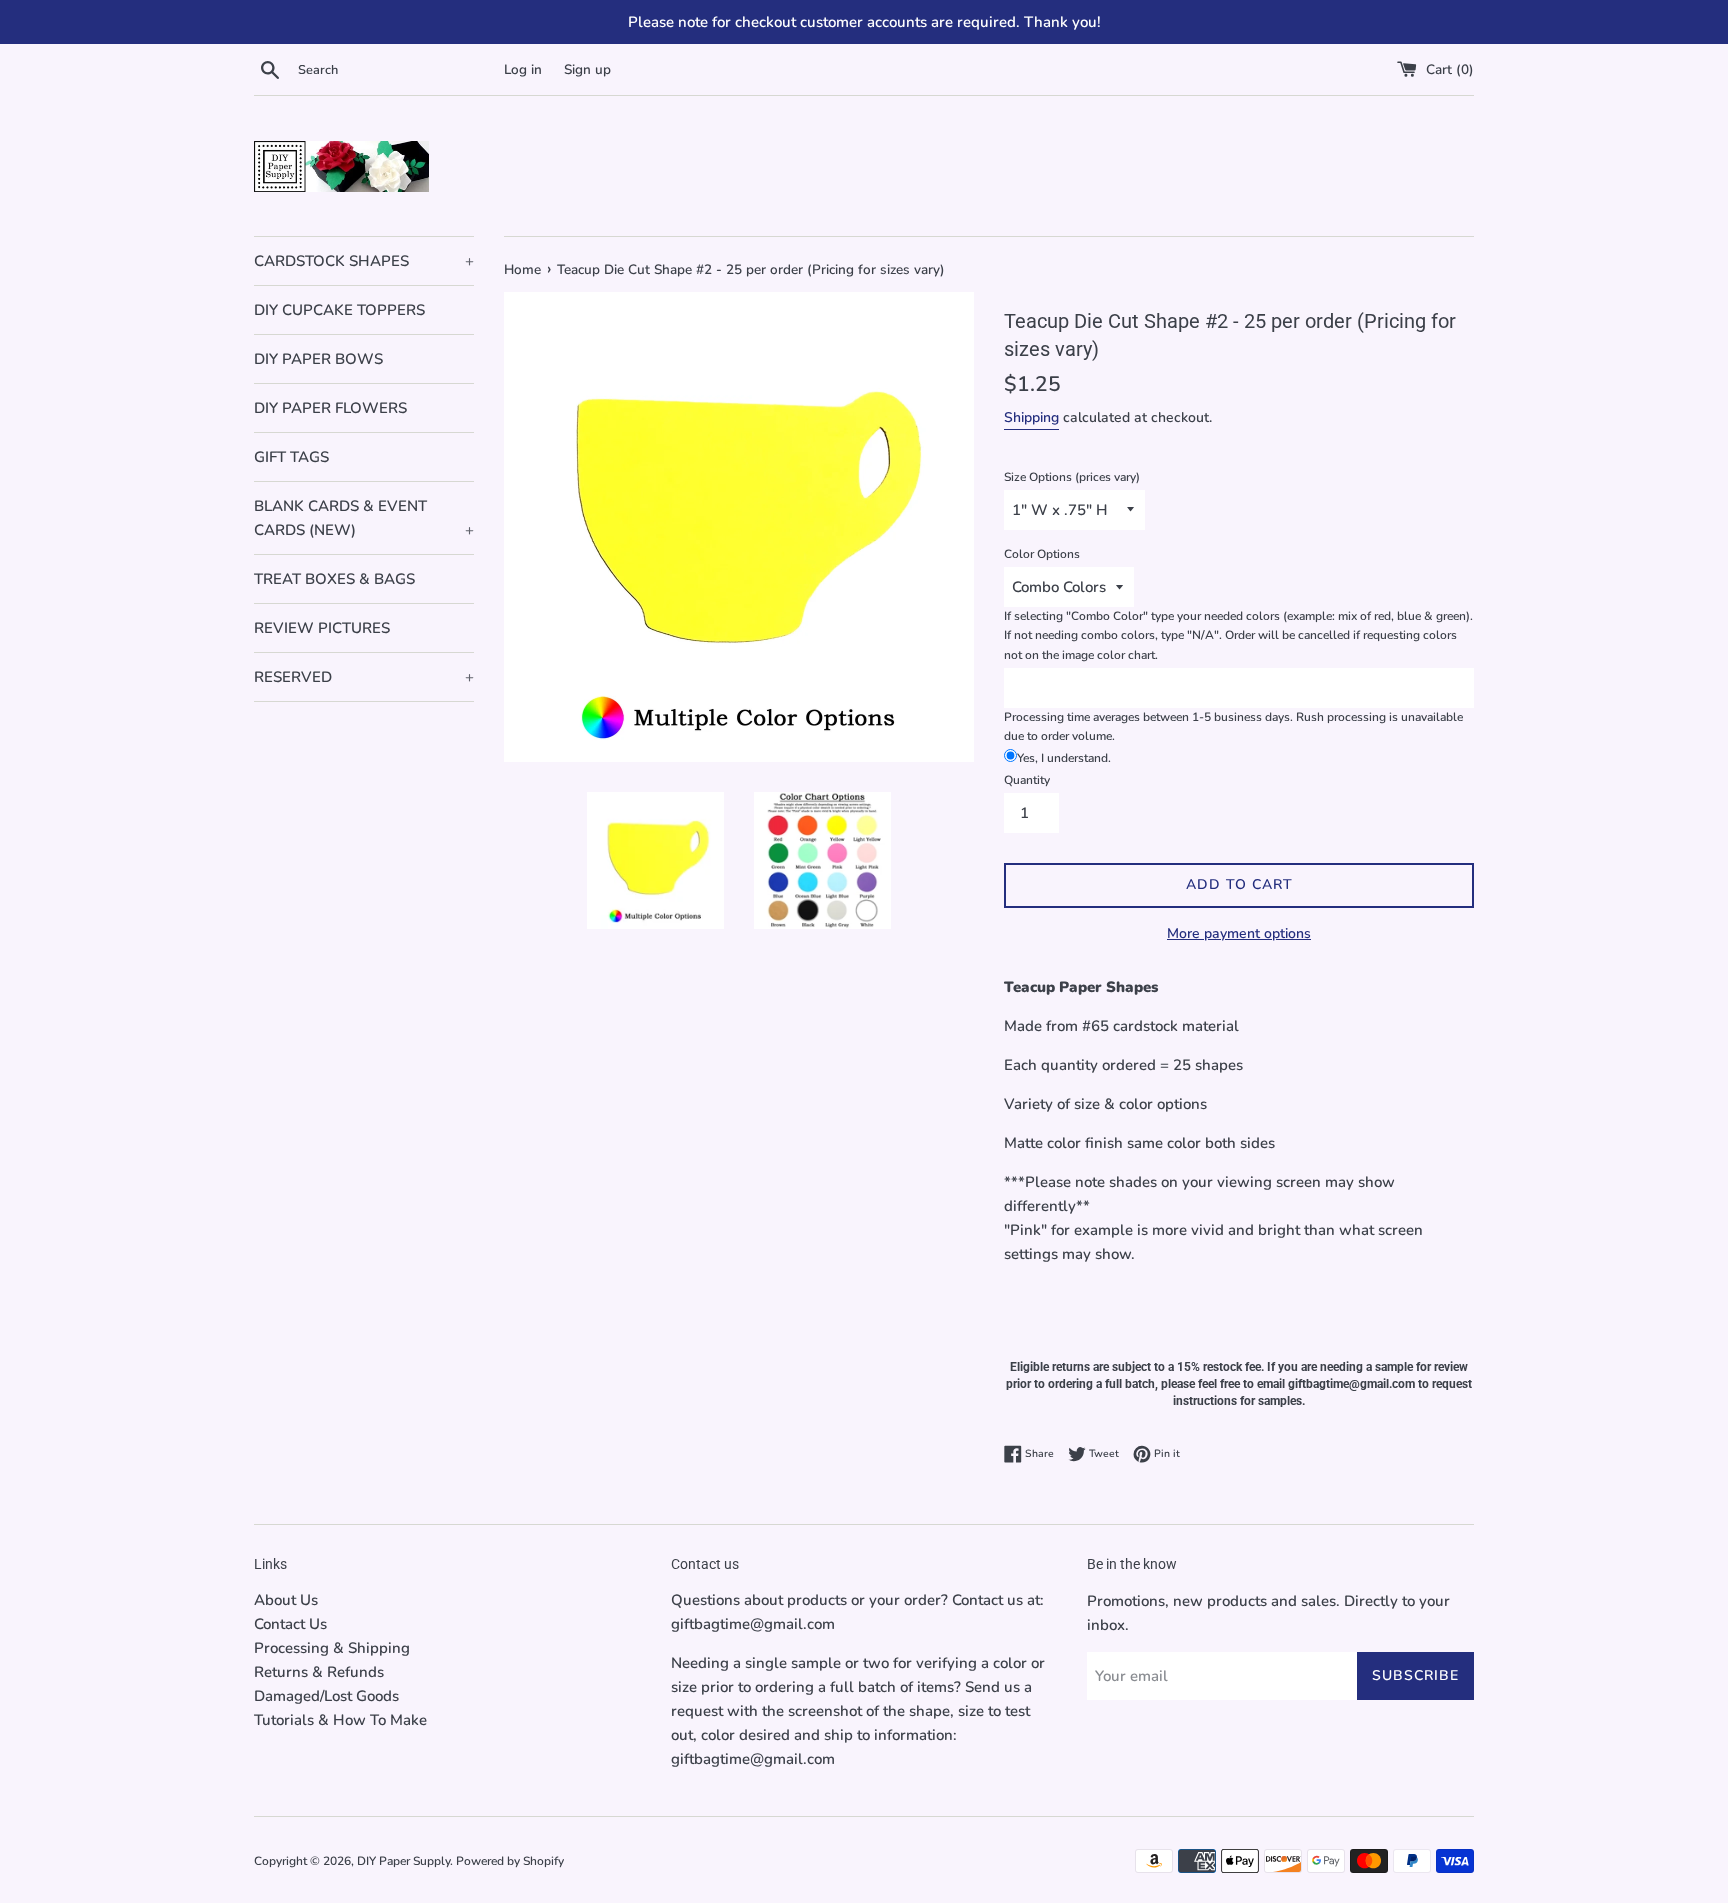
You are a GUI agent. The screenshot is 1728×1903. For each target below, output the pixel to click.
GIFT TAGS (291, 457)
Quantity (1027, 780)
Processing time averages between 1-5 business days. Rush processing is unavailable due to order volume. (1233, 726)
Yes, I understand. (1064, 758)
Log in (523, 69)
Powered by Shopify (510, 1861)
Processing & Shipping (332, 1648)
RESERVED (364, 677)
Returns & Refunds (319, 1672)
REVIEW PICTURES (322, 628)
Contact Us (290, 1624)
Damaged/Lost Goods (326, 1696)
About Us (286, 1600)
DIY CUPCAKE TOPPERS (339, 310)
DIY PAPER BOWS (318, 359)
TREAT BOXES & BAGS (334, 579)
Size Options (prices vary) (1072, 477)
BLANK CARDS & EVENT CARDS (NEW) (364, 518)
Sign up (587, 69)
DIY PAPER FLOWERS (330, 408)
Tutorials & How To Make (340, 1720)
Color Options (1042, 554)
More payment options (1239, 933)
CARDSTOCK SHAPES (364, 261)
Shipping (1031, 417)
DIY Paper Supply (403, 1861)
